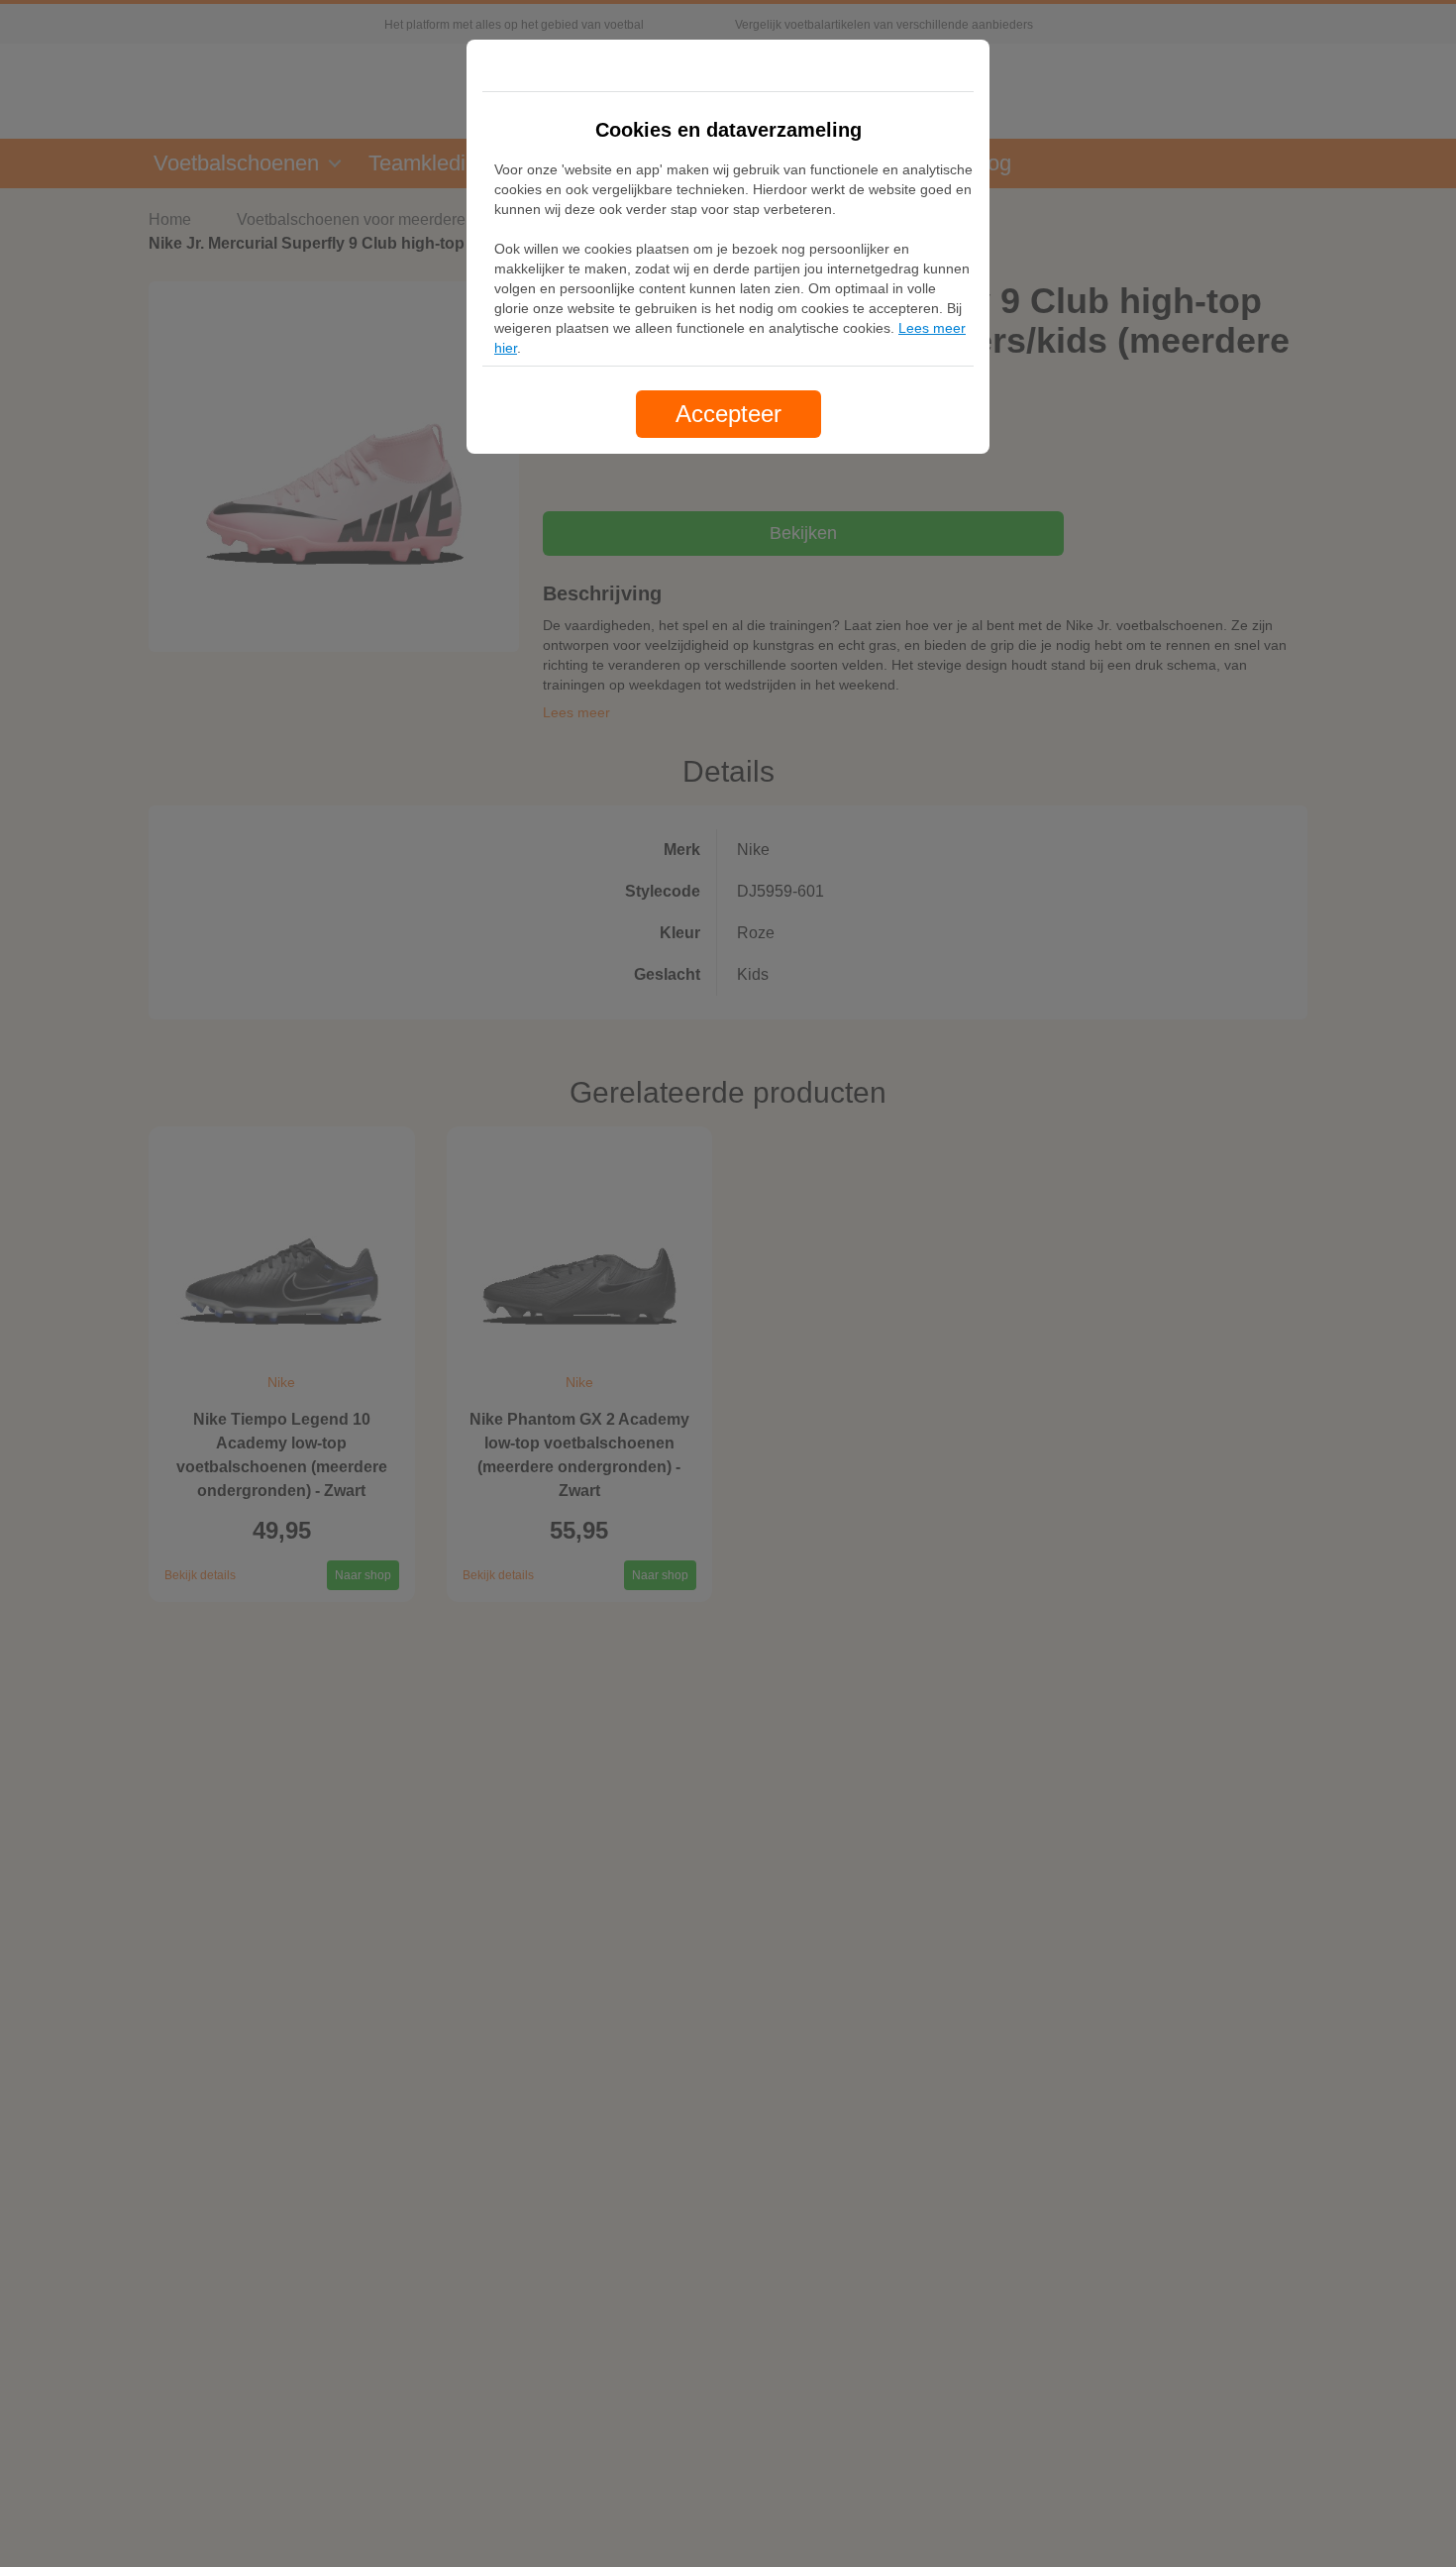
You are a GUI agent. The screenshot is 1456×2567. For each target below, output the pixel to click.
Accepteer (728, 414)
